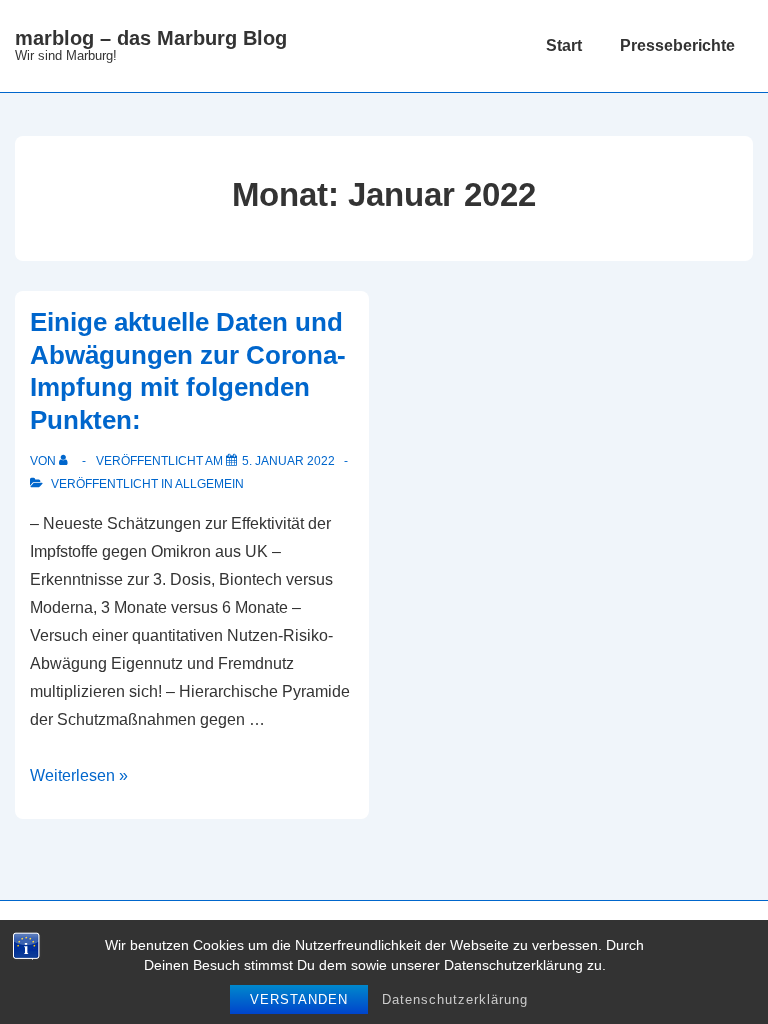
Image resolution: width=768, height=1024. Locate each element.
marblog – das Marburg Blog (151, 38)
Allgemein (209, 484)
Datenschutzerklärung (455, 999)
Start (564, 45)
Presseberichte (677, 45)
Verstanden (299, 999)
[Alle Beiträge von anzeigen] (67, 461)
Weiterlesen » (79, 775)
